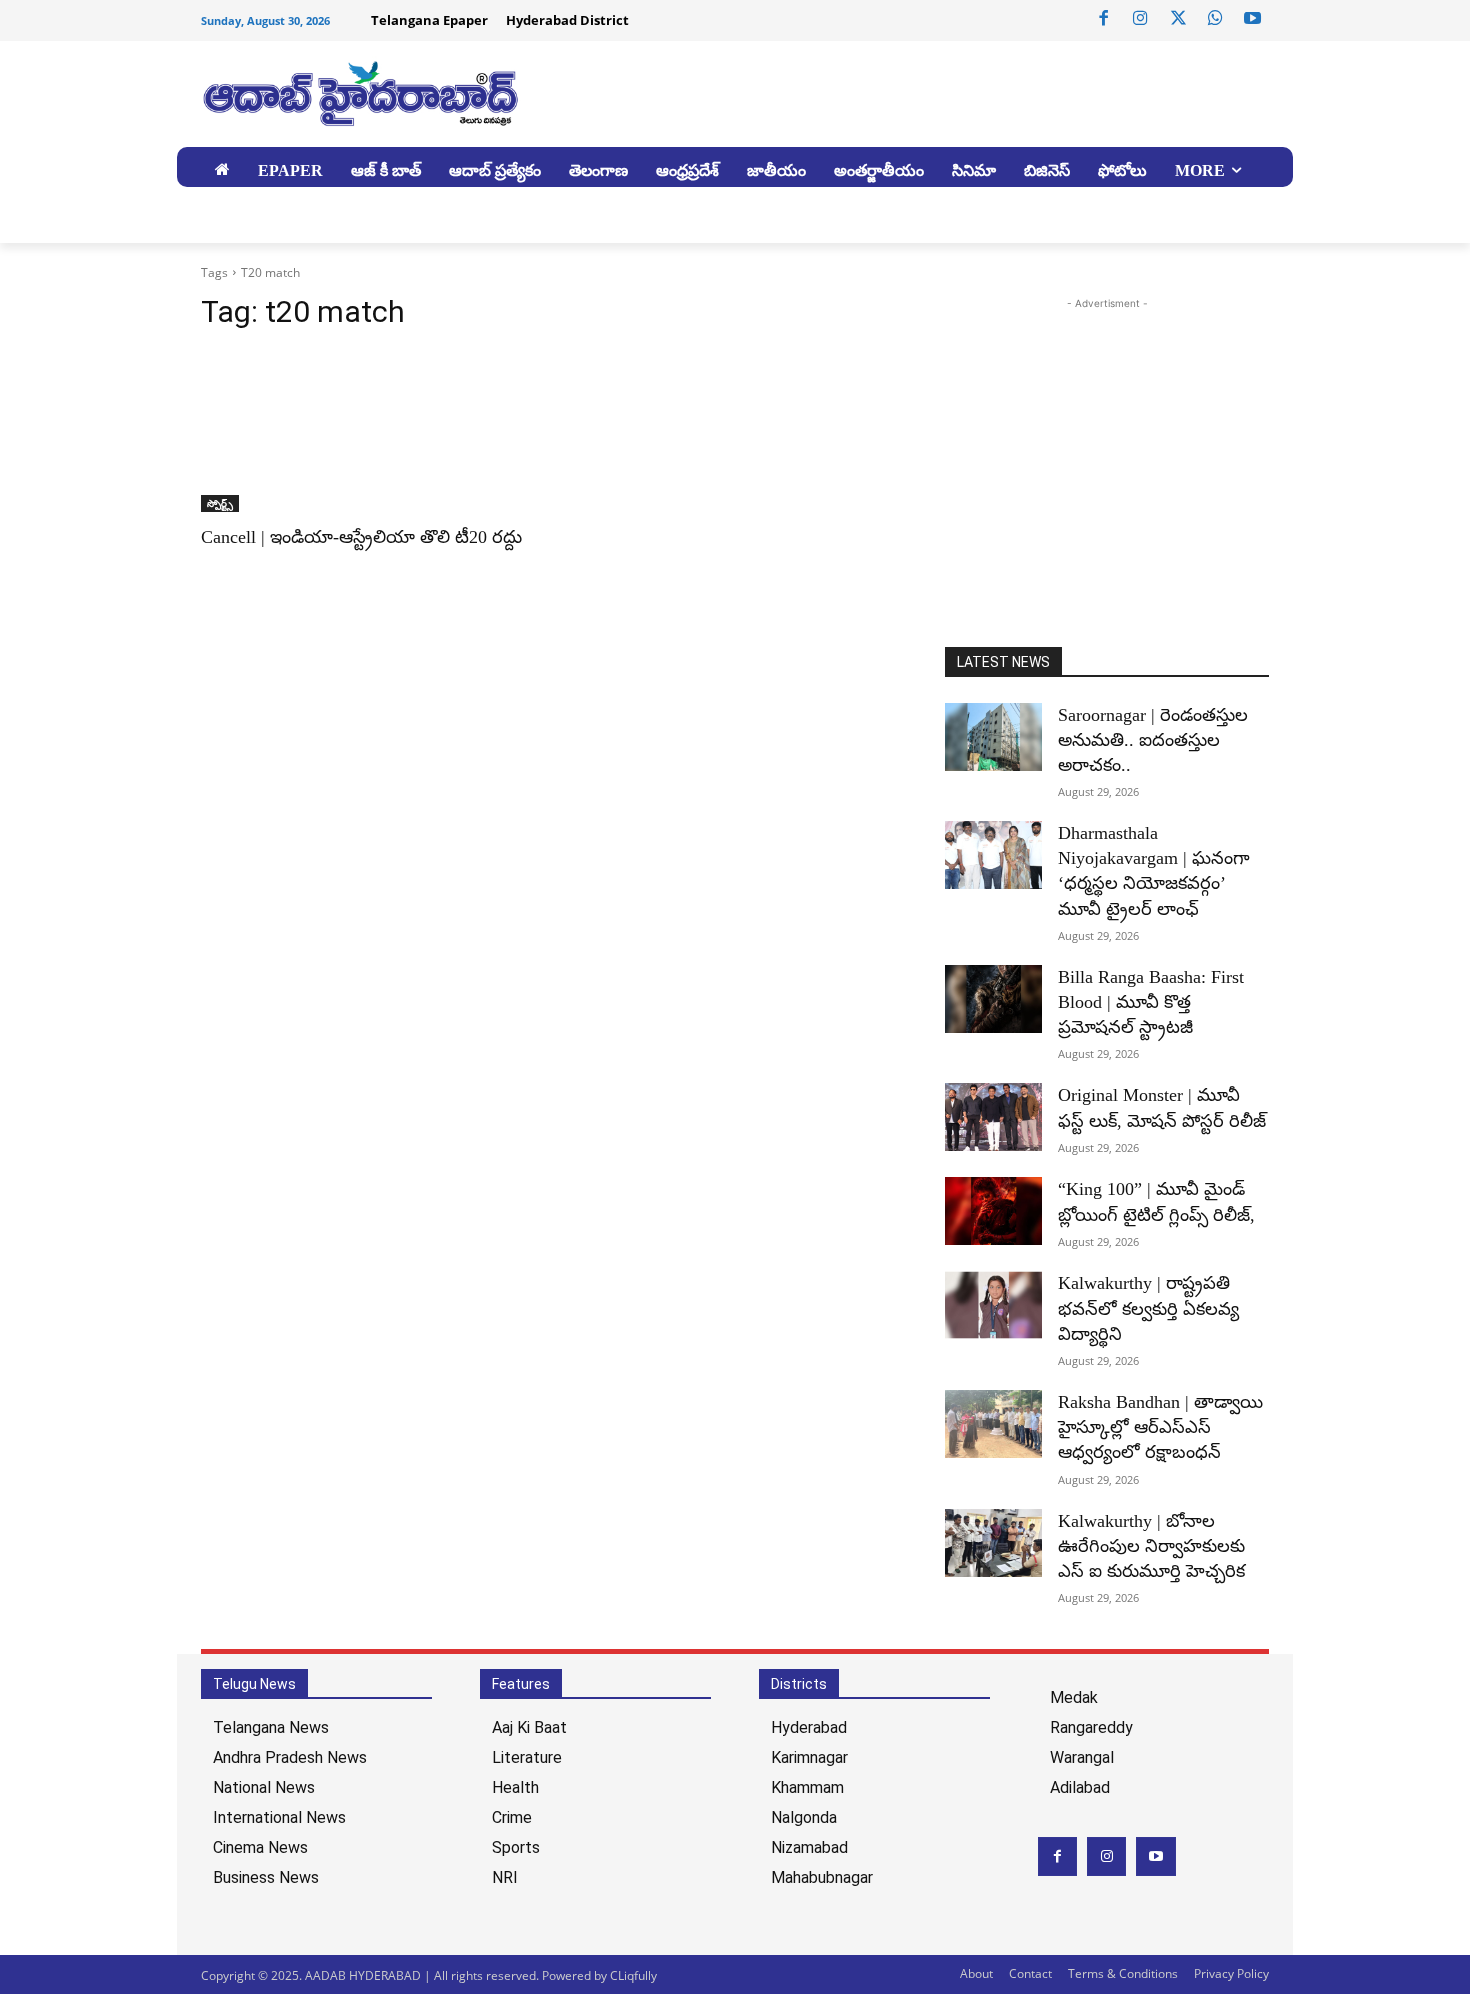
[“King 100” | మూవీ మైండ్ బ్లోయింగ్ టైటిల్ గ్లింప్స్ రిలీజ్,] (993, 1211)
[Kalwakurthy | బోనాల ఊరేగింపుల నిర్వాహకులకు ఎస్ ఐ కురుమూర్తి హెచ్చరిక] (993, 1543)
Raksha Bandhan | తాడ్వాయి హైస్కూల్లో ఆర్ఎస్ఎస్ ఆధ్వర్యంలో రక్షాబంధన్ (1160, 1427)
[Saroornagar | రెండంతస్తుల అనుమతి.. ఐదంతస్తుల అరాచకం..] (993, 737)
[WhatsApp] (1215, 19)
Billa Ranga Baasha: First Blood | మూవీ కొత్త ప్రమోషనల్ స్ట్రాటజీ (1151, 1002)
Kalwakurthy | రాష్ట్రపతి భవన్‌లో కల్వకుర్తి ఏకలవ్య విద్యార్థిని (1148, 1308)
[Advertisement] (1113, 454)
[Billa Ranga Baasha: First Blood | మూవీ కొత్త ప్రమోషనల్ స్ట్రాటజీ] (993, 999)
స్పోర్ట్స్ (220, 503)
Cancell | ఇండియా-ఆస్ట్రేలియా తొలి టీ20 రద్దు (361, 537)
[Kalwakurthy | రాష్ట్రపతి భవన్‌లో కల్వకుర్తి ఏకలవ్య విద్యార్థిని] (993, 1305)
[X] (1178, 19)
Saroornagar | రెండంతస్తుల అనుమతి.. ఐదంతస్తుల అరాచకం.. (1153, 740)
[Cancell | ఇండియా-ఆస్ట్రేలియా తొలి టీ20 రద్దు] (363, 431)
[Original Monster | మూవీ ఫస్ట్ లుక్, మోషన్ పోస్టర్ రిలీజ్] (993, 1117)
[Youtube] (1253, 19)
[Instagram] (1141, 19)
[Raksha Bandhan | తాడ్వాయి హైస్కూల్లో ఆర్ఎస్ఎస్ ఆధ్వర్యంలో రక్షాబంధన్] (993, 1424)
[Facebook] (1104, 19)
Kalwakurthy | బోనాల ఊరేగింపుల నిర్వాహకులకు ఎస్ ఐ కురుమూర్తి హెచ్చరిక (1151, 1546)
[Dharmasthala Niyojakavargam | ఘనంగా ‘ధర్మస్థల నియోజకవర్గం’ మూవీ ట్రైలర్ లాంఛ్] (993, 855)
